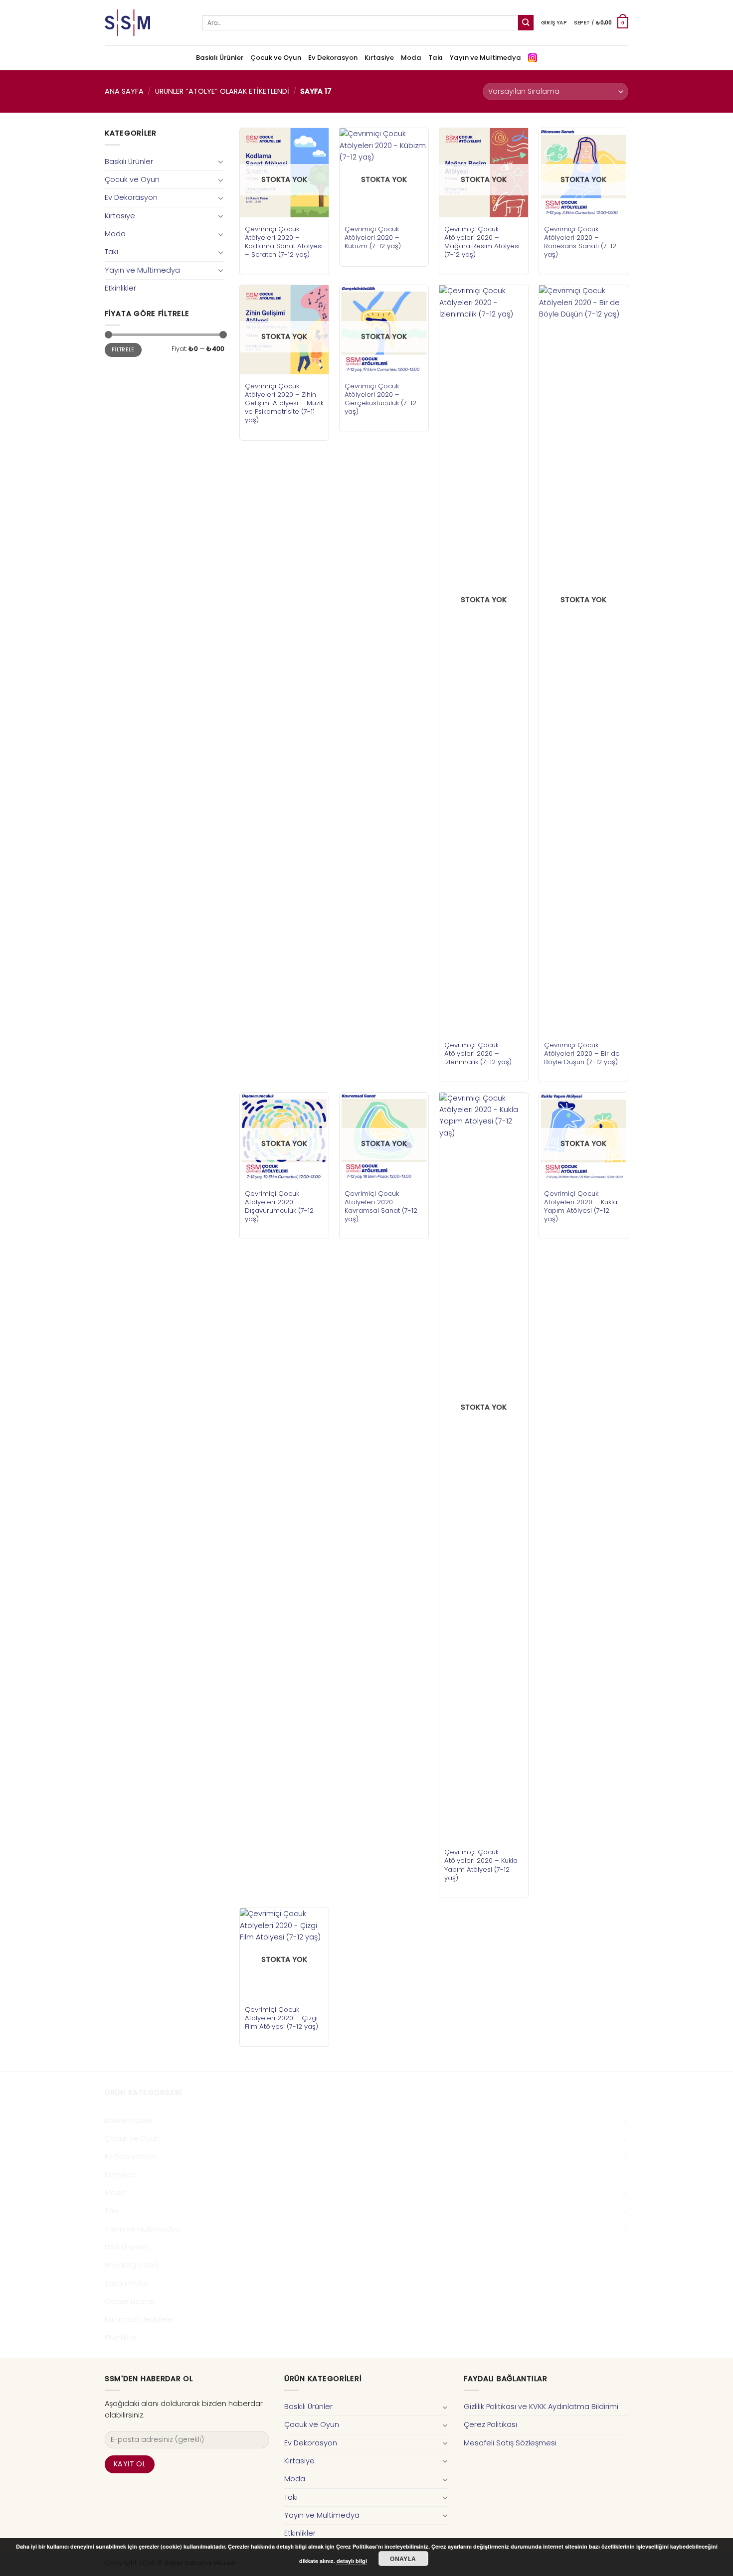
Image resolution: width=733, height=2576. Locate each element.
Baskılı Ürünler (220, 58)
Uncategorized (132, 2265)
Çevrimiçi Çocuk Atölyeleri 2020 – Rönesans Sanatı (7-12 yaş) (580, 242)
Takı (436, 58)
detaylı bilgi (352, 2561)
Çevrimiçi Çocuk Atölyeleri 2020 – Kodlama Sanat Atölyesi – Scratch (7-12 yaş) (284, 242)
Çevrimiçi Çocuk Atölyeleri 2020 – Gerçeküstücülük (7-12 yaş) (380, 399)
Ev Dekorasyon (333, 58)
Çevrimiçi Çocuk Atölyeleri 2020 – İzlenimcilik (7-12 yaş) (478, 1053)
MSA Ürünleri (126, 2247)
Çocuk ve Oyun (276, 58)
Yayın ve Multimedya (485, 58)
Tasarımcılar (127, 2283)
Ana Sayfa (124, 91)
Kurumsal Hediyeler (140, 2319)
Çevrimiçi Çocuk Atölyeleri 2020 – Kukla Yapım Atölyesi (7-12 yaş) (481, 1865)
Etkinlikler (120, 288)
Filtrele (123, 350)
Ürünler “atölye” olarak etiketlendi (222, 91)
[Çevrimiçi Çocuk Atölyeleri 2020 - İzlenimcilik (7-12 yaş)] (484, 659)
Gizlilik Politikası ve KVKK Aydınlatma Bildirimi (541, 2407)
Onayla (403, 2559)
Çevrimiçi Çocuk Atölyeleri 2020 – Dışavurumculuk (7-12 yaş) (279, 1206)
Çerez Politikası (490, 2424)
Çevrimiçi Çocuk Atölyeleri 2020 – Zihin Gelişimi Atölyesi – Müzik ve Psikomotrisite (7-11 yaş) (284, 403)
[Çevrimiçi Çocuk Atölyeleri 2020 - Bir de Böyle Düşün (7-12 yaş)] (583, 659)
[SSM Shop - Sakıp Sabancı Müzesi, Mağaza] (146, 23)
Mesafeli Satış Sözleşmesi (510, 2443)
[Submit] (526, 23)
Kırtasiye (379, 58)
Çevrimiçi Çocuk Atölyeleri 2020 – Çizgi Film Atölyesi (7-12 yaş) (281, 2018)
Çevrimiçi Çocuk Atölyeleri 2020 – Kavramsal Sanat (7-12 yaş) (381, 1206)
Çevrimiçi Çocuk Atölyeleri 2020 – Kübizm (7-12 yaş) (373, 238)
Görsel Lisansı (129, 2301)
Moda (411, 58)
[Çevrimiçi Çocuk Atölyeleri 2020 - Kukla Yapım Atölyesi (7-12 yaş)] (484, 1466)
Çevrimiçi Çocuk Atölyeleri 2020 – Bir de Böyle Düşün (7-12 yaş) (582, 1053)
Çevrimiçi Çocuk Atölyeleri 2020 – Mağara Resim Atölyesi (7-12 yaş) (482, 242)
